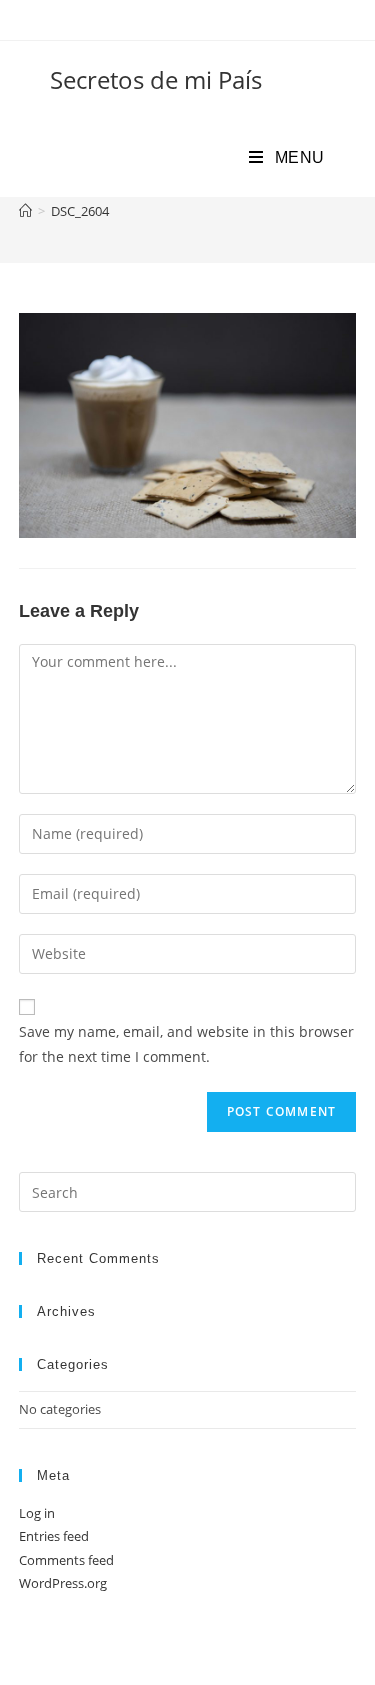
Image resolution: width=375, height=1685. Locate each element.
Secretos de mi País (156, 79)
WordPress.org (63, 1583)
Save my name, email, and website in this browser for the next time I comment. (186, 1044)
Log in (37, 1513)
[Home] (25, 211)
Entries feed (54, 1536)
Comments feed (66, 1560)
